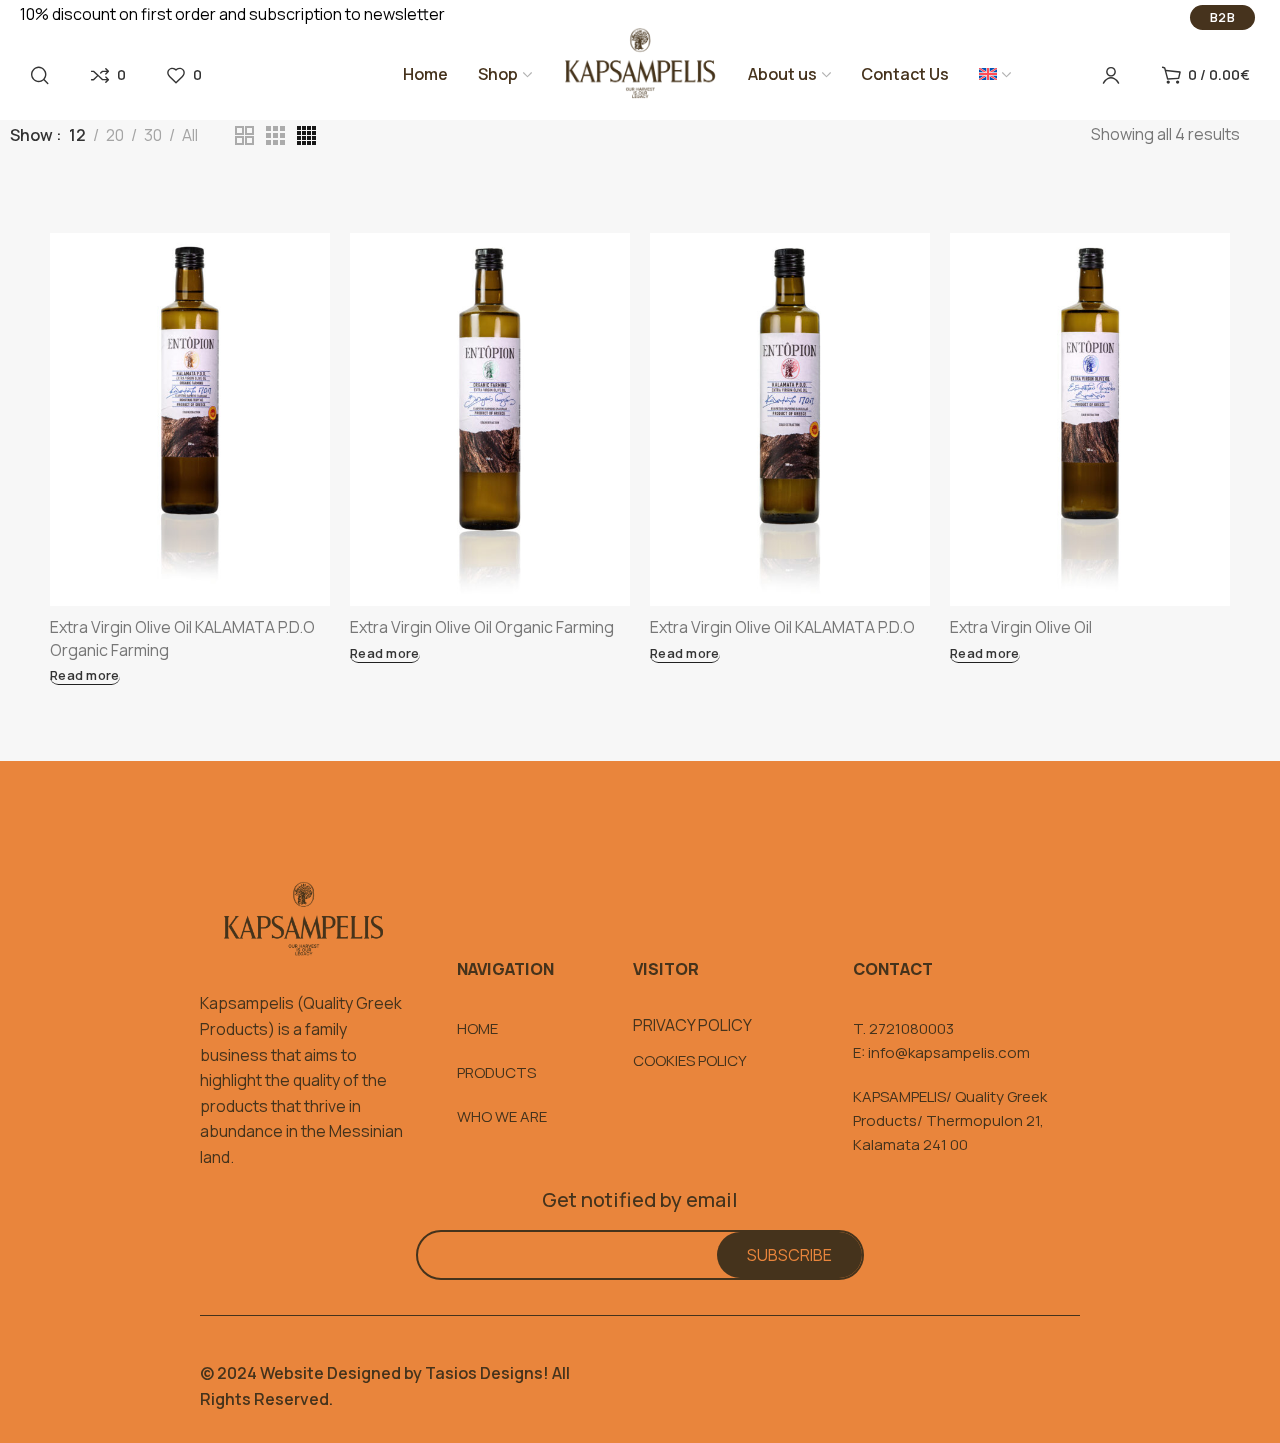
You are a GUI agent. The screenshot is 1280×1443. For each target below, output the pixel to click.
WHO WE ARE (502, 1116)
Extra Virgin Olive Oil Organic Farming (482, 627)
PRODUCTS (496, 1072)
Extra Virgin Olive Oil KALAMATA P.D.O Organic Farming (182, 638)
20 (115, 135)
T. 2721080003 (903, 1028)
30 (153, 135)
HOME (477, 1028)
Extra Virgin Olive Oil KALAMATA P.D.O (782, 627)
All (190, 135)
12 (77, 135)
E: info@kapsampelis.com (941, 1052)
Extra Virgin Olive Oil (1021, 627)
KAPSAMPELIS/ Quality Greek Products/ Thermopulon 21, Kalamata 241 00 (950, 1120)
